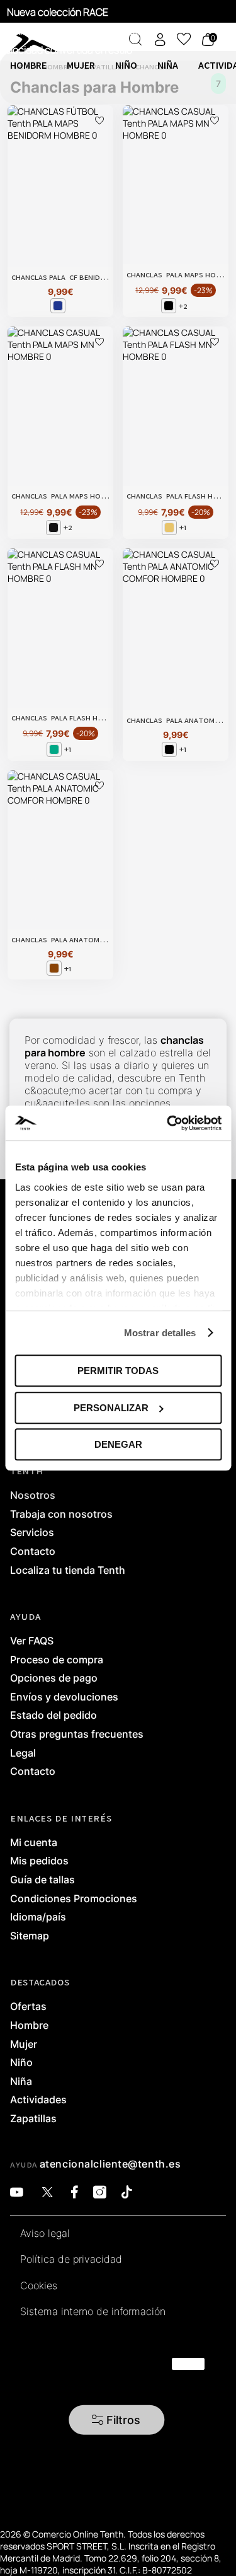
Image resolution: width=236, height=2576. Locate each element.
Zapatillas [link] (33, 2119)
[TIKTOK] (127, 2192)
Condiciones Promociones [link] (74, 1899)
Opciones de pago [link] (54, 1678)
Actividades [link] (38, 2100)
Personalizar (111, 1408)
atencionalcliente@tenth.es (110, 2164)
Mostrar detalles (160, 1333)
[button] (116, 2419)
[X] (47, 2192)
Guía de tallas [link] (42, 1880)
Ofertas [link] (28, 2007)
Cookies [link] (39, 2286)
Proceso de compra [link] (57, 1660)
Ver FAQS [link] (32, 1641)
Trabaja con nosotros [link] (61, 1515)
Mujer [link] (24, 2045)
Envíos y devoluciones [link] (64, 1697)
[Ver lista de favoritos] (184, 39)
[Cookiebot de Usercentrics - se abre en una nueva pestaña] (168, 1123)
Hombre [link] (29, 2026)
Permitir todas (118, 1371)
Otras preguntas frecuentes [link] (77, 1735)
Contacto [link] (33, 1552)
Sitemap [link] (30, 1936)
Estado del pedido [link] (53, 1716)
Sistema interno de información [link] (93, 2312)
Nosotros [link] (33, 1496)
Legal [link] (23, 1753)
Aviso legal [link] (45, 2234)
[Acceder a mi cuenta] (160, 39)
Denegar (118, 1444)
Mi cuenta (34, 1843)
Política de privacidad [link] (71, 2260)
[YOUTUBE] (17, 2192)
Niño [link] (21, 2063)
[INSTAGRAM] (100, 2192)
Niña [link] (21, 2082)
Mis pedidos (39, 1861)
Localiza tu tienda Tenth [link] (68, 1571)
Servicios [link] (32, 1533)
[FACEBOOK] (75, 2192)
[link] (11, 38)
